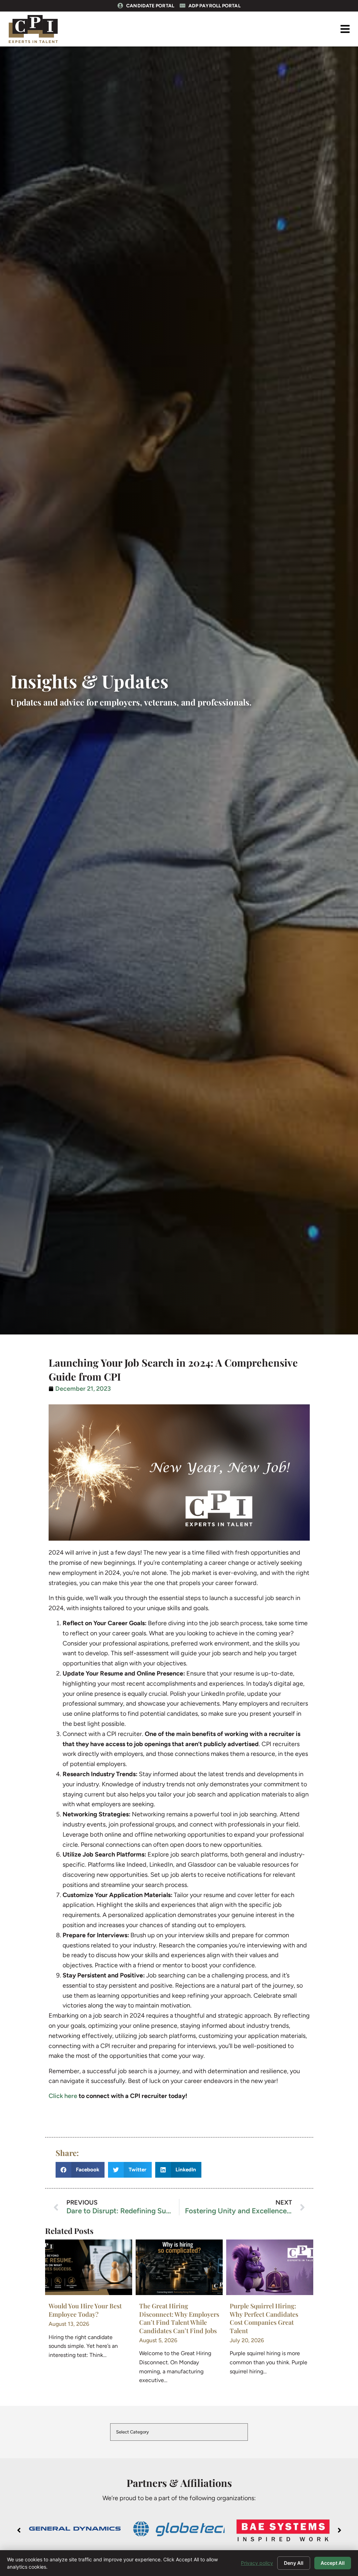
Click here (63, 2096)
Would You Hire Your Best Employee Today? (85, 2310)
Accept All (333, 2563)
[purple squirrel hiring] (270, 2267)
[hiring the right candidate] (89, 2267)
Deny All (294, 2563)
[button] (345, 29)
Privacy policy (257, 2563)
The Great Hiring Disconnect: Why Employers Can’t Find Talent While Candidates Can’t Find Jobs (179, 2318)
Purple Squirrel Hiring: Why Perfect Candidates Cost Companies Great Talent (264, 2318)
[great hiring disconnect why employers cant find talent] (179, 2267)
